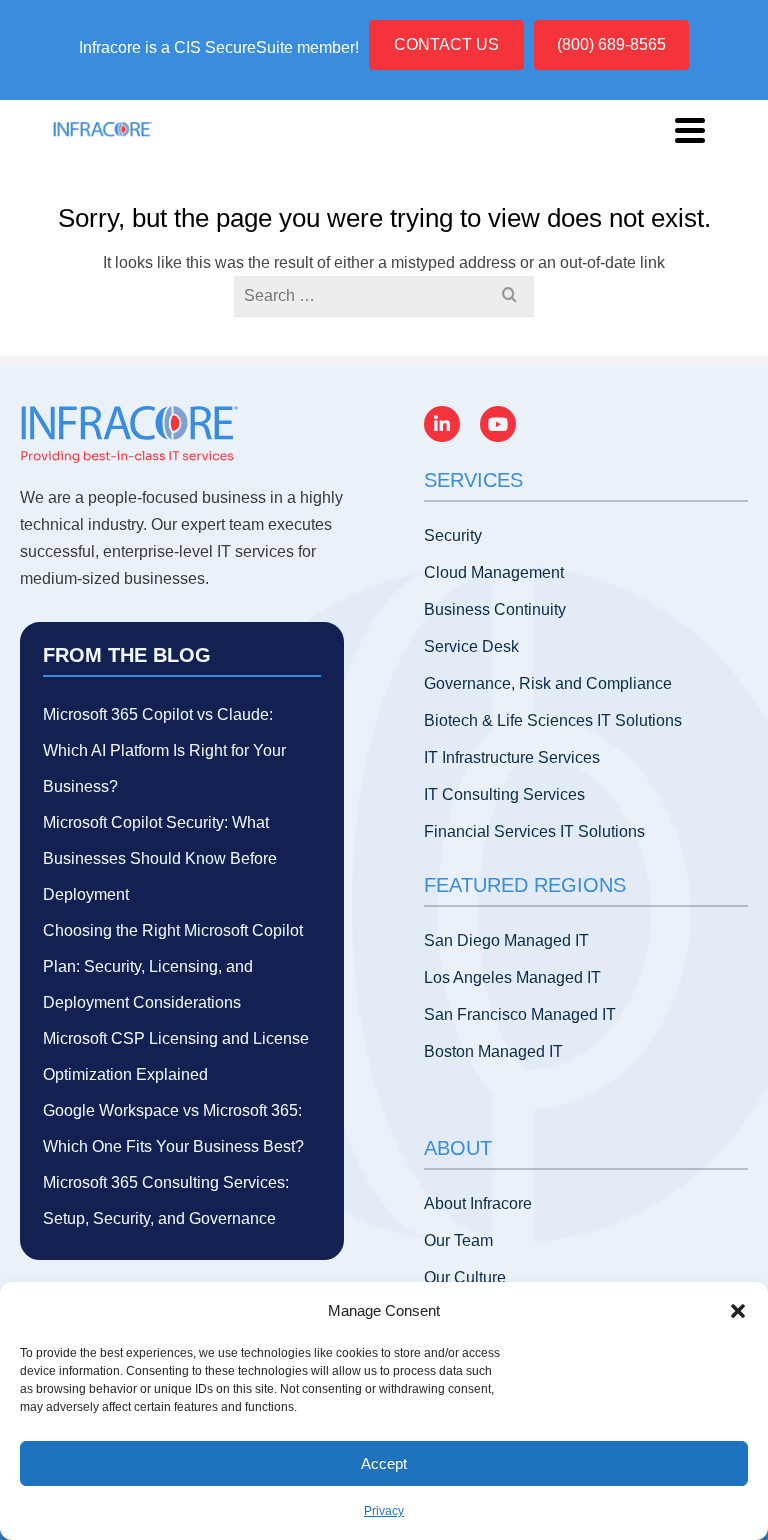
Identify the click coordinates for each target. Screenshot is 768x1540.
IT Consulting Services (504, 794)
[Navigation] (690, 130)
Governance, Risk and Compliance (548, 683)
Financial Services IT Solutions (534, 831)
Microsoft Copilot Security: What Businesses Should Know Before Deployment (160, 858)
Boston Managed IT (493, 1051)
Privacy (384, 1511)
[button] (738, 1311)
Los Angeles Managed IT (512, 977)
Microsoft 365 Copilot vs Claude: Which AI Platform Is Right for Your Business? (164, 750)
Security (453, 535)
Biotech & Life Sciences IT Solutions (553, 720)
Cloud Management (494, 572)
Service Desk (471, 646)
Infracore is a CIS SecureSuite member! (219, 47)
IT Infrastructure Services (512, 757)
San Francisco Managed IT (520, 1014)
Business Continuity (495, 609)
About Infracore (478, 1203)
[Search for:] (384, 295)
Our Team (458, 1240)
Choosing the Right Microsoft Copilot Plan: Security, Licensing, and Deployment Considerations (173, 966)
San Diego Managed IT (506, 940)
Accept (384, 1463)
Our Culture (465, 1277)
